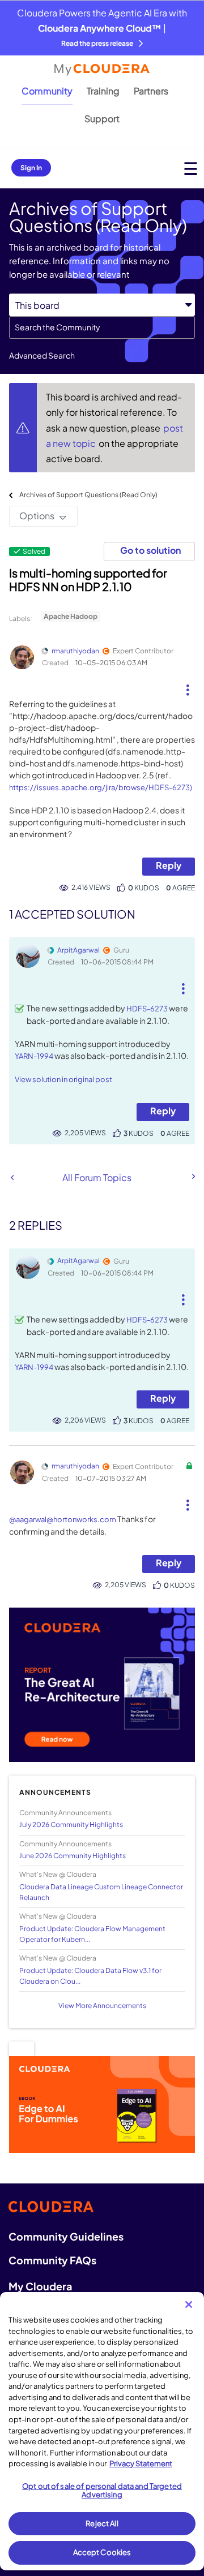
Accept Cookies (102, 2552)
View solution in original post (63, 1079)
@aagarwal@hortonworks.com (63, 1519)
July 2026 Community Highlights (71, 1825)
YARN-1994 (34, 1056)
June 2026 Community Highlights (73, 1856)
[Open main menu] (191, 168)
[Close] (189, 2304)
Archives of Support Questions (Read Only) (88, 495)
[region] (102, 2431)
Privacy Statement (141, 2463)
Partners (151, 91)
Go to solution (150, 550)
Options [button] (37, 516)
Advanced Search (42, 355)
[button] (187, 686)
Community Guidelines (66, 2236)
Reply (169, 865)
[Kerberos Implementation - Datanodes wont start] (12, 1177)
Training (103, 91)
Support (102, 119)
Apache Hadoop (71, 616)
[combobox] (102, 328)
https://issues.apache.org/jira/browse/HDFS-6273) (101, 787)
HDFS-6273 (147, 1009)
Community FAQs (52, 2260)
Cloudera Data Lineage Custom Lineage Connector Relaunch (101, 1892)
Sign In (31, 168)
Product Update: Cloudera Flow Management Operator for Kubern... (92, 1934)
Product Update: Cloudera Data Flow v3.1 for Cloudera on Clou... (90, 1976)
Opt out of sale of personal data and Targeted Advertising (102, 2491)
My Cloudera (40, 2286)
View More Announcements (102, 2006)
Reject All (102, 2523)
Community (47, 91)
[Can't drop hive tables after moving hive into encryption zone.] (193, 1177)
